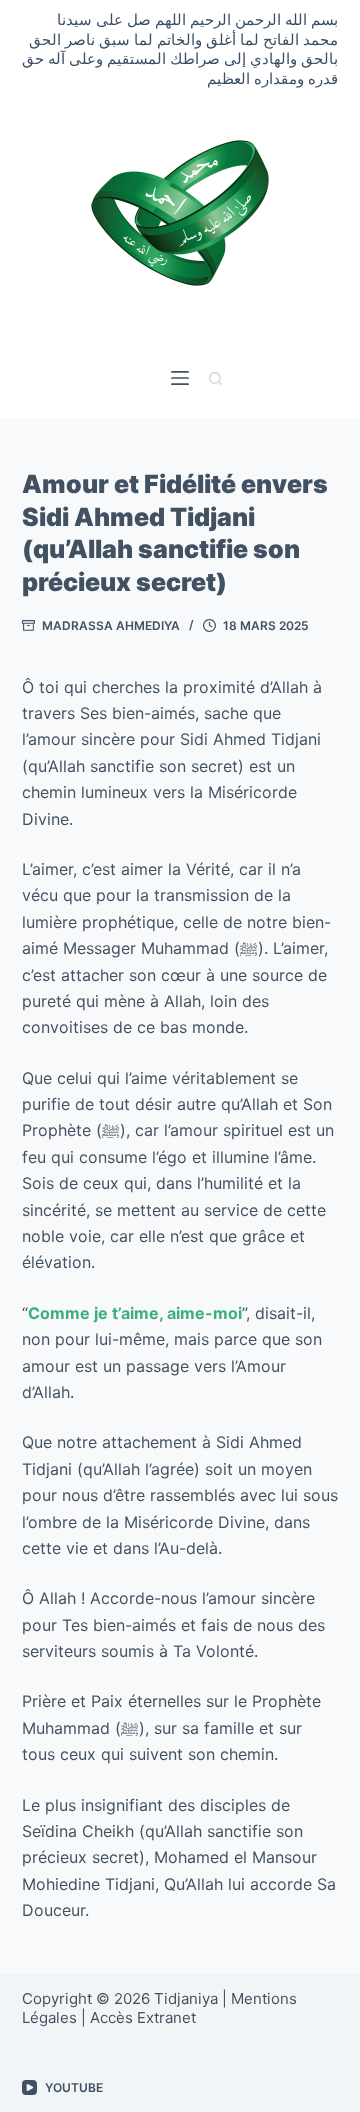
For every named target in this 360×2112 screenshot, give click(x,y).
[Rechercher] (215, 378)
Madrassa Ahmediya (111, 625)
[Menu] (180, 378)
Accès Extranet (143, 2017)
